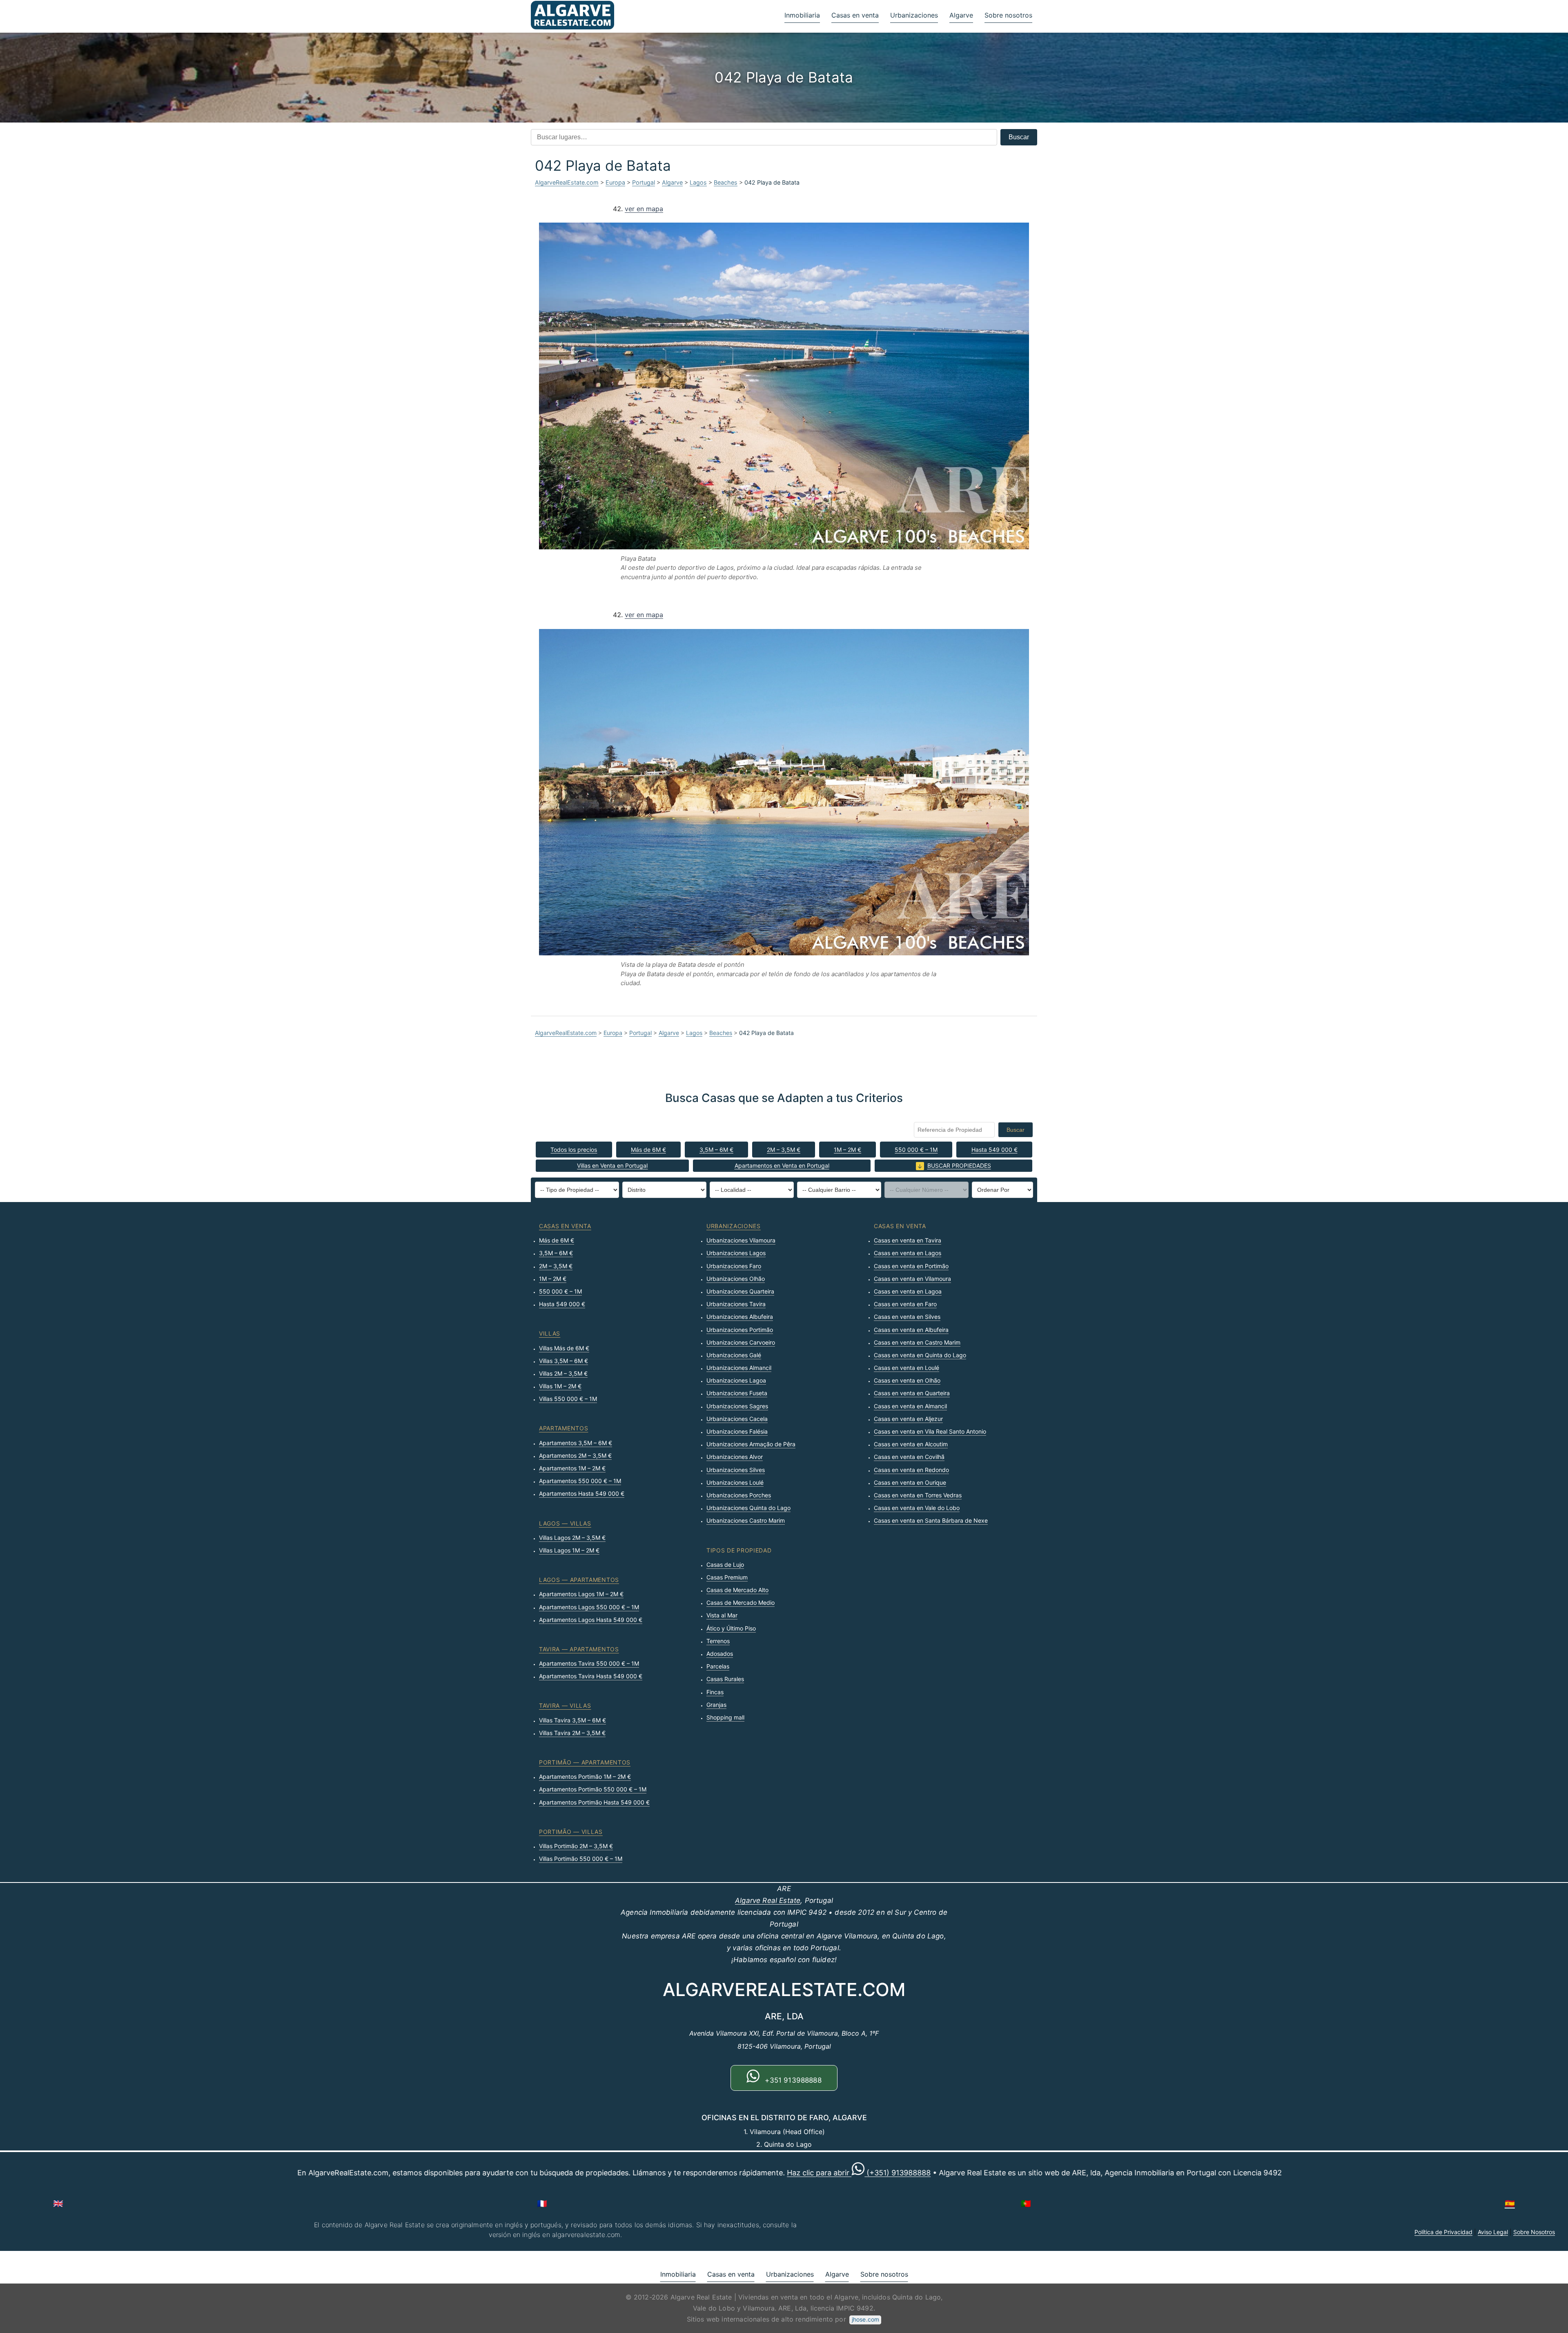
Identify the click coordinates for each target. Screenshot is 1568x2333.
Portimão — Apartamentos (585, 1762)
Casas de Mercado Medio (741, 1603)
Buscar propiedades (959, 1165)
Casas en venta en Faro (905, 1304)
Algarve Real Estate (768, 1900)
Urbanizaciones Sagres (737, 1406)
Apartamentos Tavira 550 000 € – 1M (589, 1663)
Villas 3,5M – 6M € (563, 1361)
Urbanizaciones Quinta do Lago (748, 1508)
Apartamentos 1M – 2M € (572, 1468)
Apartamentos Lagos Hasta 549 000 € (591, 1620)
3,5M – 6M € (716, 1150)
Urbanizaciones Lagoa (736, 1380)
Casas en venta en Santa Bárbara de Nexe (931, 1520)
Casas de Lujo (725, 1565)
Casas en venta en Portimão (911, 1266)
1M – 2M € (847, 1150)
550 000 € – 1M (916, 1150)
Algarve (961, 15)
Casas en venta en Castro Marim (917, 1342)
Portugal (644, 182)
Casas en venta (855, 15)
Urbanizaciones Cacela (737, 1419)
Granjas (716, 1705)
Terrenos (718, 1641)
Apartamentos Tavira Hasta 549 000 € (591, 1676)
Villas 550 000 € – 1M (568, 1399)
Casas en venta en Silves (907, 1317)
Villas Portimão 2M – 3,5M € (576, 1846)
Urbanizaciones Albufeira (740, 1317)
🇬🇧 (58, 2204)
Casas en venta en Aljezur (908, 1419)
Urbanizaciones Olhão (736, 1279)
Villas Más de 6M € (564, 1348)
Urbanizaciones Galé (734, 1355)
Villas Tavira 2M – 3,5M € (572, 1733)
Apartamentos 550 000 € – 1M (580, 1481)
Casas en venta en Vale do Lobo (917, 1508)
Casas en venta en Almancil (910, 1406)
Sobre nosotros (1008, 15)
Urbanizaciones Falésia (737, 1431)
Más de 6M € (648, 1150)
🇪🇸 (1510, 2204)
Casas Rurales (725, 1679)
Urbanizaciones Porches (739, 1495)
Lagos (698, 182)
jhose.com (865, 2319)
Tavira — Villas (565, 1705)
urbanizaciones (734, 1226)
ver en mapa (644, 209)
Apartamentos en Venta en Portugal (782, 1165)
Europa (615, 182)
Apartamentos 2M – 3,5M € (575, 1455)
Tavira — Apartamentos (579, 1649)
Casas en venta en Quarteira (912, 1393)
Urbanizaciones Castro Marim (746, 1520)
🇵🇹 (1026, 2204)
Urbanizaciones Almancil (739, 1368)
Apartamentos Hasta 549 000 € (582, 1493)
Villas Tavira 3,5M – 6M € (572, 1720)
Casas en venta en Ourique (910, 1482)
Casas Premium (727, 1577)
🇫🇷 (542, 2204)
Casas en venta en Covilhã (909, 1457)
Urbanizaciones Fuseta (737, 1393)
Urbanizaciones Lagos (736, 1253)
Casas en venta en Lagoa (908, 1291)
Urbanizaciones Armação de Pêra (751, 1444)
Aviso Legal (1493, 2232)
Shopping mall (725, 1717)
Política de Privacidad (1443, 2232)
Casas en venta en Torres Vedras (918, 1495)
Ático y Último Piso (731, 1628)
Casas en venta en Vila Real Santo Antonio (930, 1431)
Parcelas (718, 1666)
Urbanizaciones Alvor (735, 1457)
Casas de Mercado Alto (737, 1590)
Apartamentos (563, 1428)
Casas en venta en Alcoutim (911, 1444)
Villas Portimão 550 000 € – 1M (581, 1859)
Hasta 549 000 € (994, 1150)
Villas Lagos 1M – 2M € (569, 1550)
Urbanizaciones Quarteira (740, 1291)
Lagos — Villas (565, 1523)
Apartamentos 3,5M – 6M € (576, 1443)
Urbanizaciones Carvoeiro (741, 1342)
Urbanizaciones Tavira (736, 1304)
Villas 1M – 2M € (560, 1386)
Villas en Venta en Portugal (612, 1165)
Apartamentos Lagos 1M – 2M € (581, 1594)
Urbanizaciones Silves (736, 1470)
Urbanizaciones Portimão (740, 1330)
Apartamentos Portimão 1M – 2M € (585, 1777)
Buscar (1019, 137)
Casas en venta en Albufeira (911, 1330)
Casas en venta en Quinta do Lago (920, 1355)
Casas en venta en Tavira (908, 1240)
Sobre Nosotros (1534, 2232)
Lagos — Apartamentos (579, 1580)
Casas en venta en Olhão (907, 1380)
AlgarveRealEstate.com (567, 182)
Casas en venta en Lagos (908, 1253)
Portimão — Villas (571, 1832)
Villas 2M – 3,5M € (563, 1373)
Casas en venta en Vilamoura (912, 1279)
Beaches (726, 182)
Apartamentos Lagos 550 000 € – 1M (589, 1607)
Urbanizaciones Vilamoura (741, 1240)
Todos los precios (574, 1150)
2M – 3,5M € (784, 1150)
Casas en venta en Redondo (911, 1470)
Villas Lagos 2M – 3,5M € (572, 1538)
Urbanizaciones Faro (734, 1266)
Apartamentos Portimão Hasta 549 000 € (594, 1802)
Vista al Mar (722, 1615)
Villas (550, 1333)
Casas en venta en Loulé (906, 1368)
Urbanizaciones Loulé (735, 1482)
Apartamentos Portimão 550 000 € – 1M (593, 1789)
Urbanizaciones (914, 15)
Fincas (715, 1692)
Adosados (720, 1654)
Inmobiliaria (802, 15)
